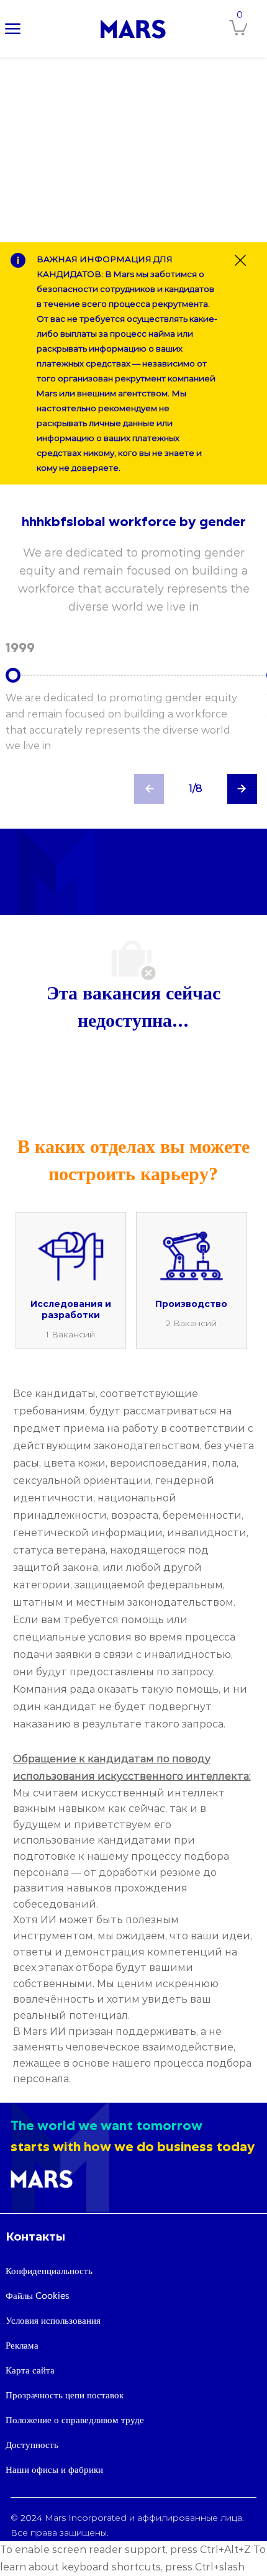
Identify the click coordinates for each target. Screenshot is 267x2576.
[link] (133, 29)
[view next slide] (242, 789)
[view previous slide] (149, 789)
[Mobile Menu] (13, 28)
